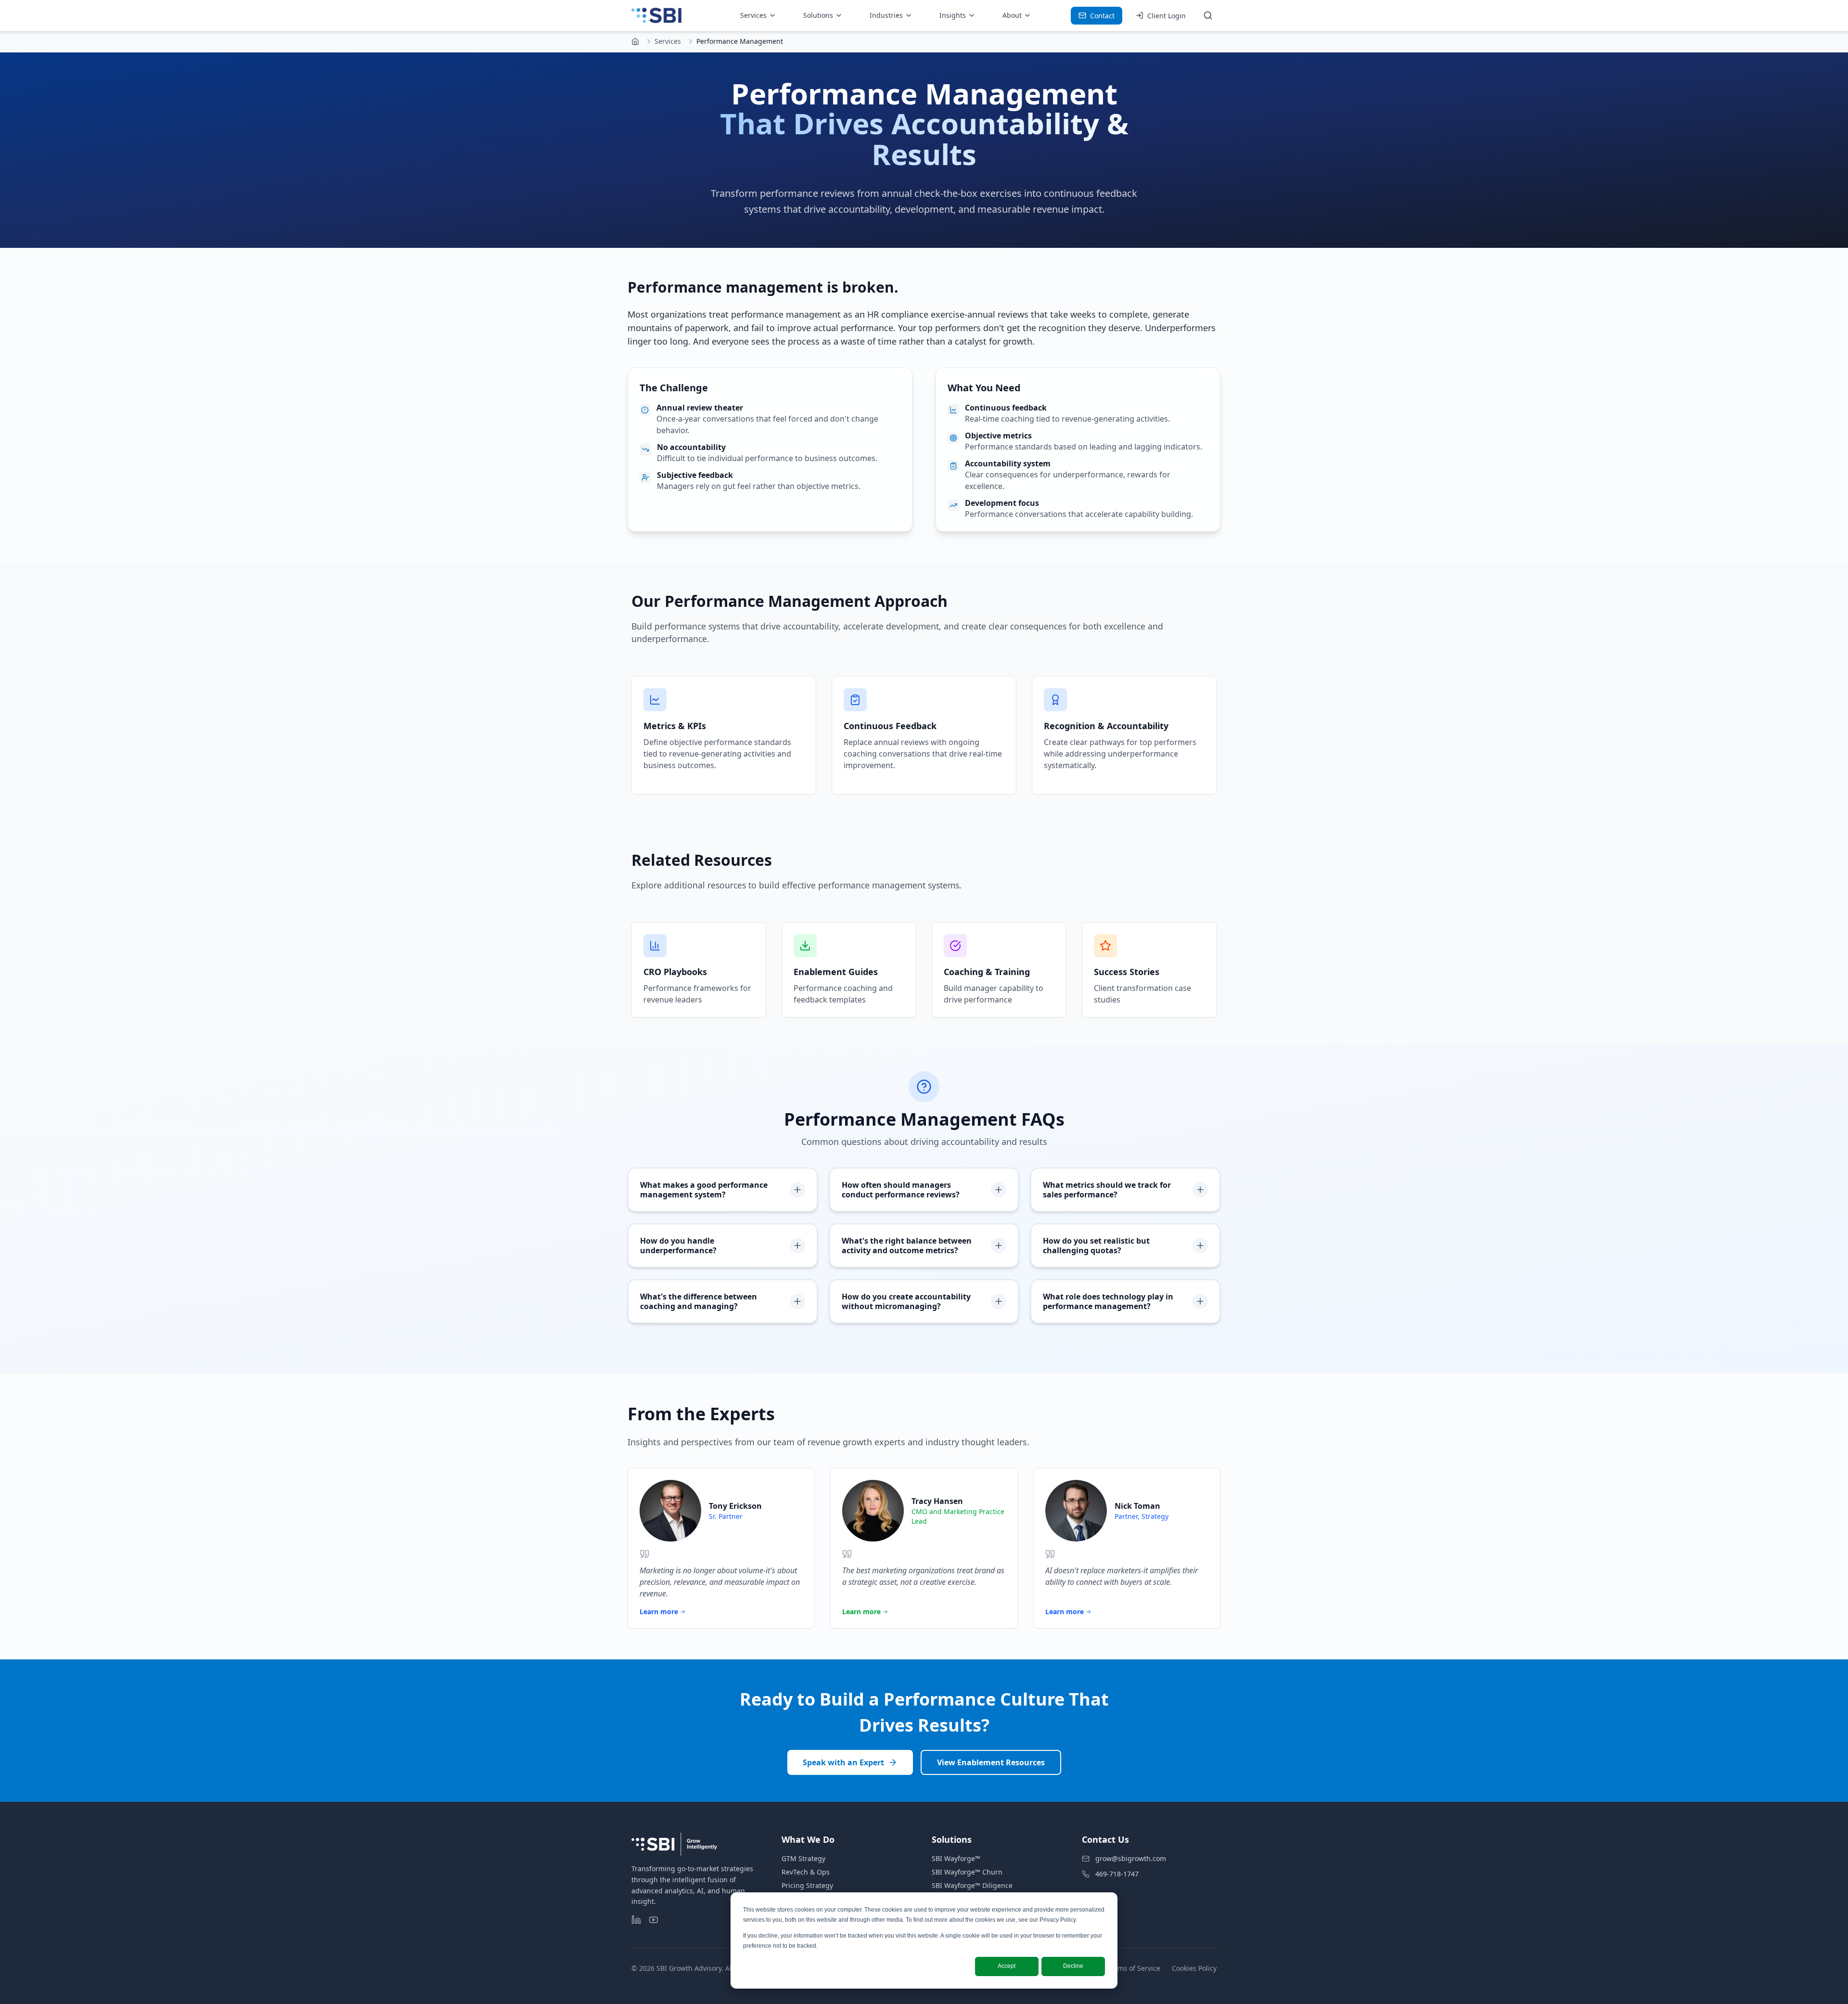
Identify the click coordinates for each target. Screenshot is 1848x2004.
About (1012, 15)
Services (753, 15)
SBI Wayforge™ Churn (967, 1872)
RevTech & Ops (806, 1872)
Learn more (659, 1612)
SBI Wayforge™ (956, 1858)
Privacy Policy (1058, 1920)
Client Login (1167, 16)
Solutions (818, 15)
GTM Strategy (803, 1858)
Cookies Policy (1194, 1968)
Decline (1073, 1966)
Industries (886, 15)
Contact (1102, 16)
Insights (953, 15)
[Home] (635, 41)
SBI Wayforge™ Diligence (972, 1885)
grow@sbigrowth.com (1131, 1858)
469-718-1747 (1117, 1874)
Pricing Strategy (807, 1885)
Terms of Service (1134, 1968)
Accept (1007, 1966)
